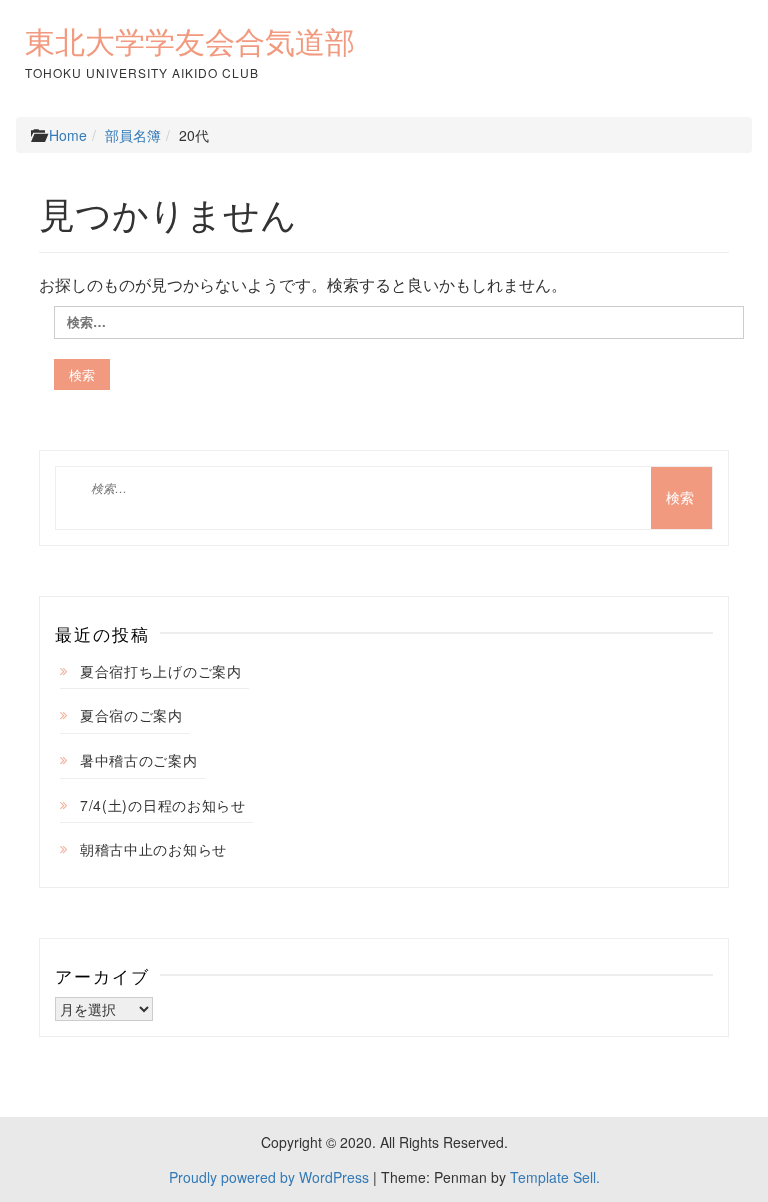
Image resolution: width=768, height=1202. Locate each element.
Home (68, 135)
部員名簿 (133, 135)
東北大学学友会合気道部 (190, 42)
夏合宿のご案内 (131, 715)
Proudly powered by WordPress (269, 1177)
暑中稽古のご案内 (139, 760)
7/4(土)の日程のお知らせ (163, 805)
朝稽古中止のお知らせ (153, 849)
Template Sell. (555, 1177)
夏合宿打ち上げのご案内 (161, 671)
